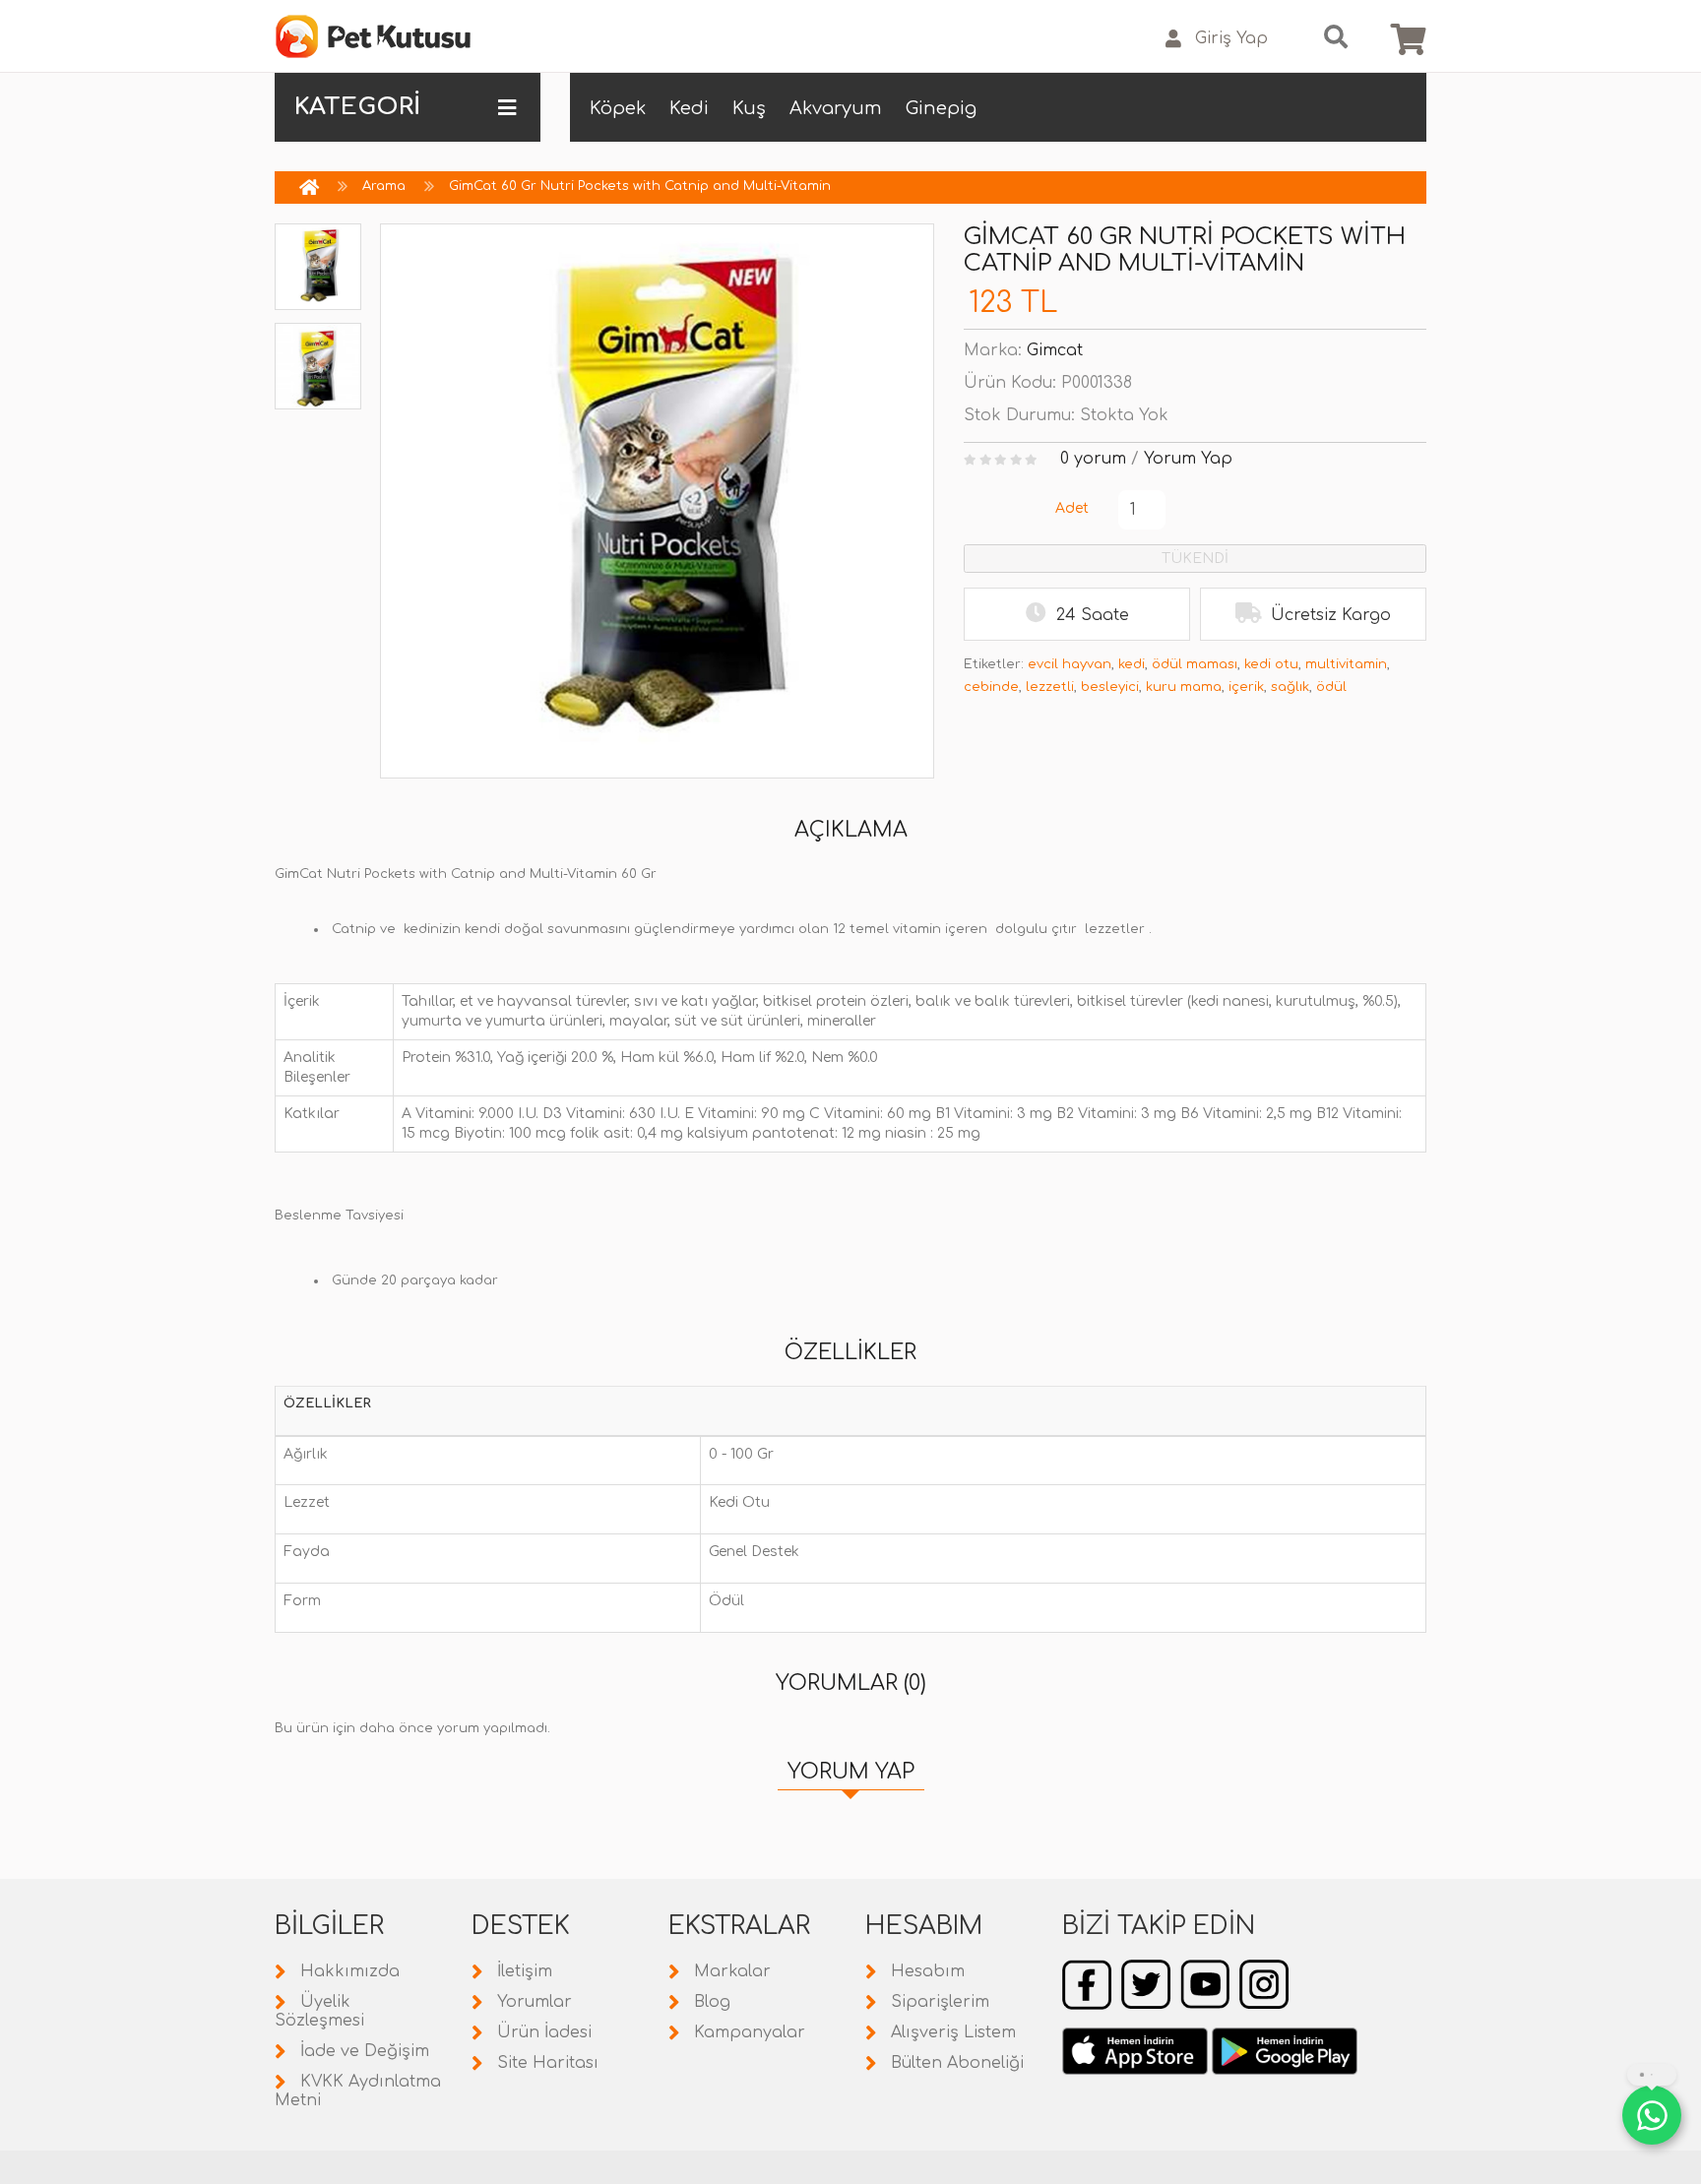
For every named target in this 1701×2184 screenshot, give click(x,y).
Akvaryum (836, 108)
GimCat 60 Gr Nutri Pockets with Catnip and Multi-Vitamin (640, 186)
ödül (1331, 687)
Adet (1072, 508)
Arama (384, 186)
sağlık (1290, 687)
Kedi (689, 108)
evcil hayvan (1070, 664)
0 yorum (1093, 459)
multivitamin (1346, 664)
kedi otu (1271, 664)
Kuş (749, 108)
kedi (1132, 664)
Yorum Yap (1188, 459)
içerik (1246, 687)
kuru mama (1184, 687)
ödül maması (1195, 664)
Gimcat (1055, 350)
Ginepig (941, 108)
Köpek (618, 108)
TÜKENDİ (1195, 559)
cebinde (991, 687)
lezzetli (1050, 687)
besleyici (1110, 687)
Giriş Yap (1231, 38)
